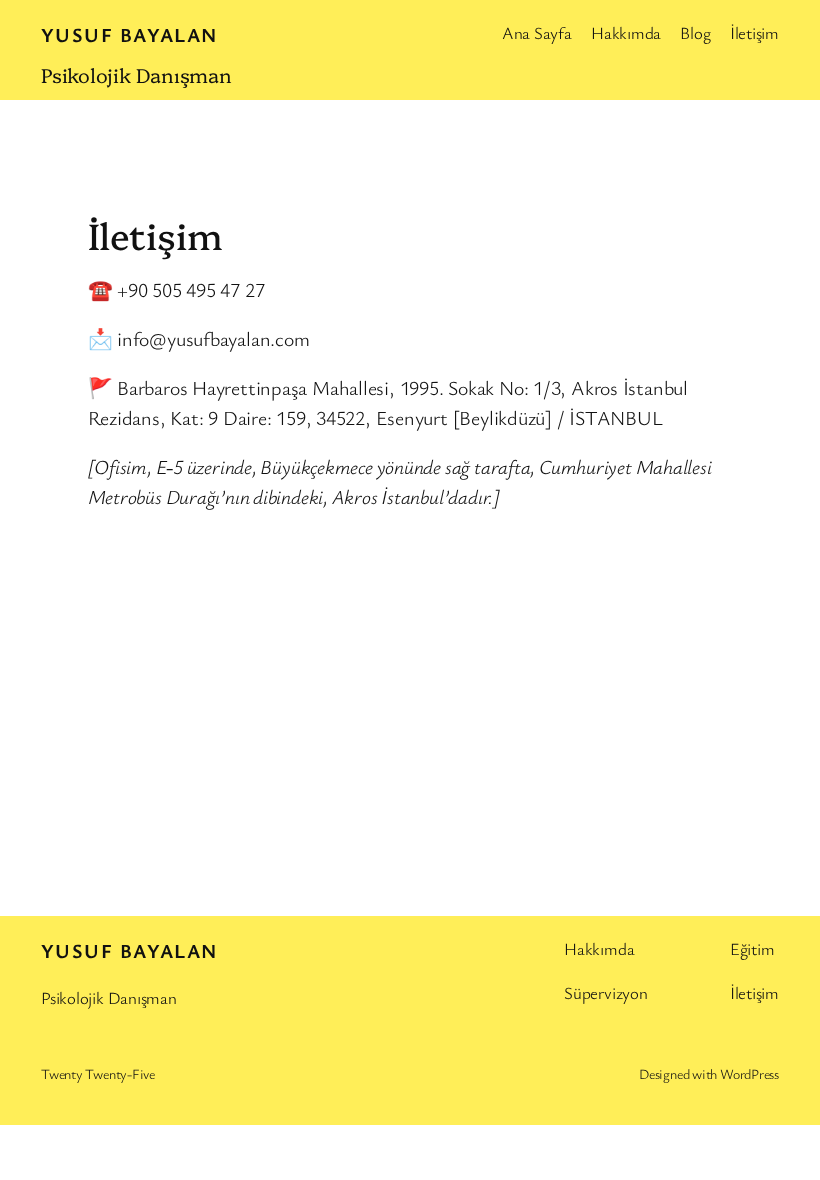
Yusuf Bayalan (129, 34)
